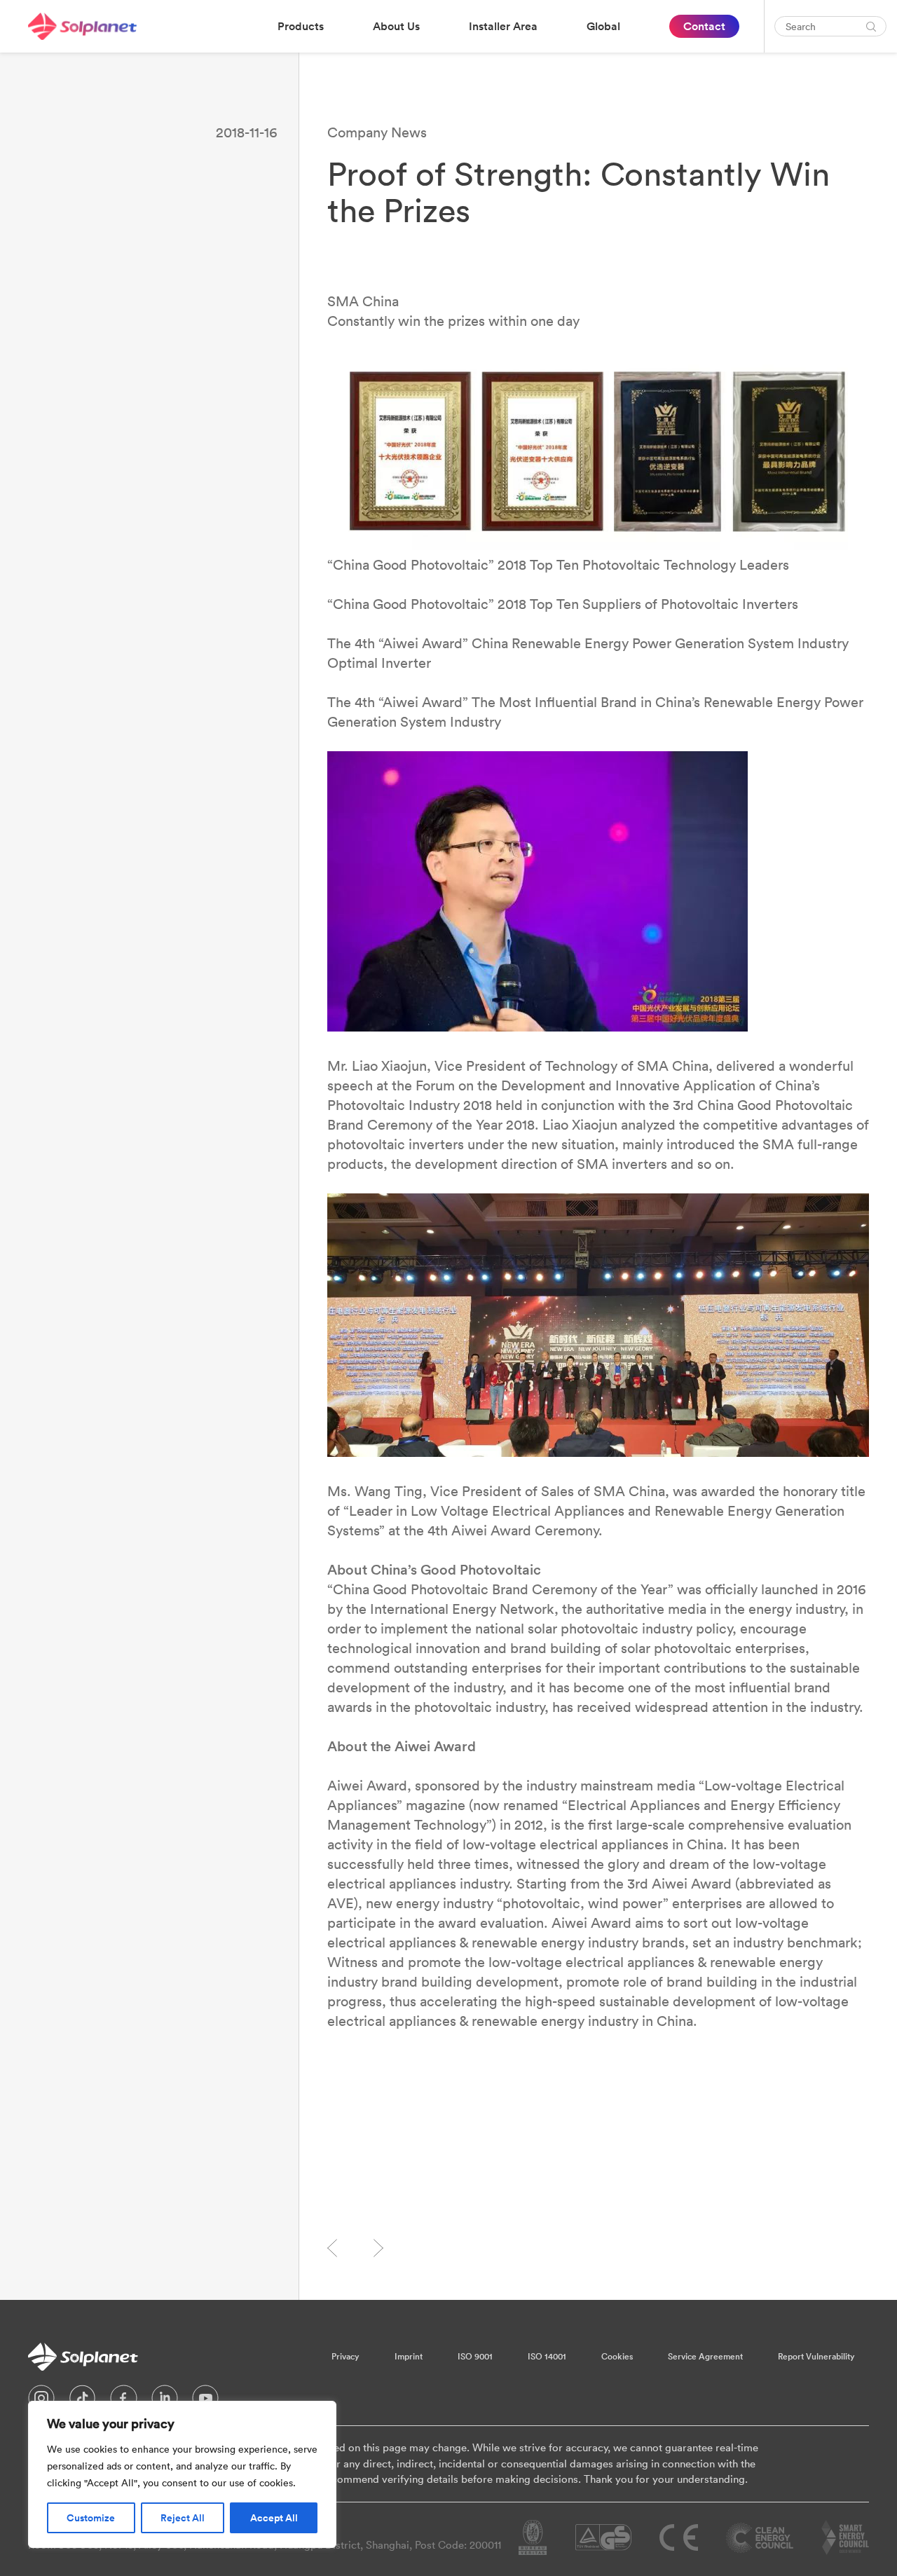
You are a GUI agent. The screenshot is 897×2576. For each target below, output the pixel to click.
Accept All (274, 2518)
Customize (91, 2518)
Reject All (183, 2518)
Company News (377, 132)
